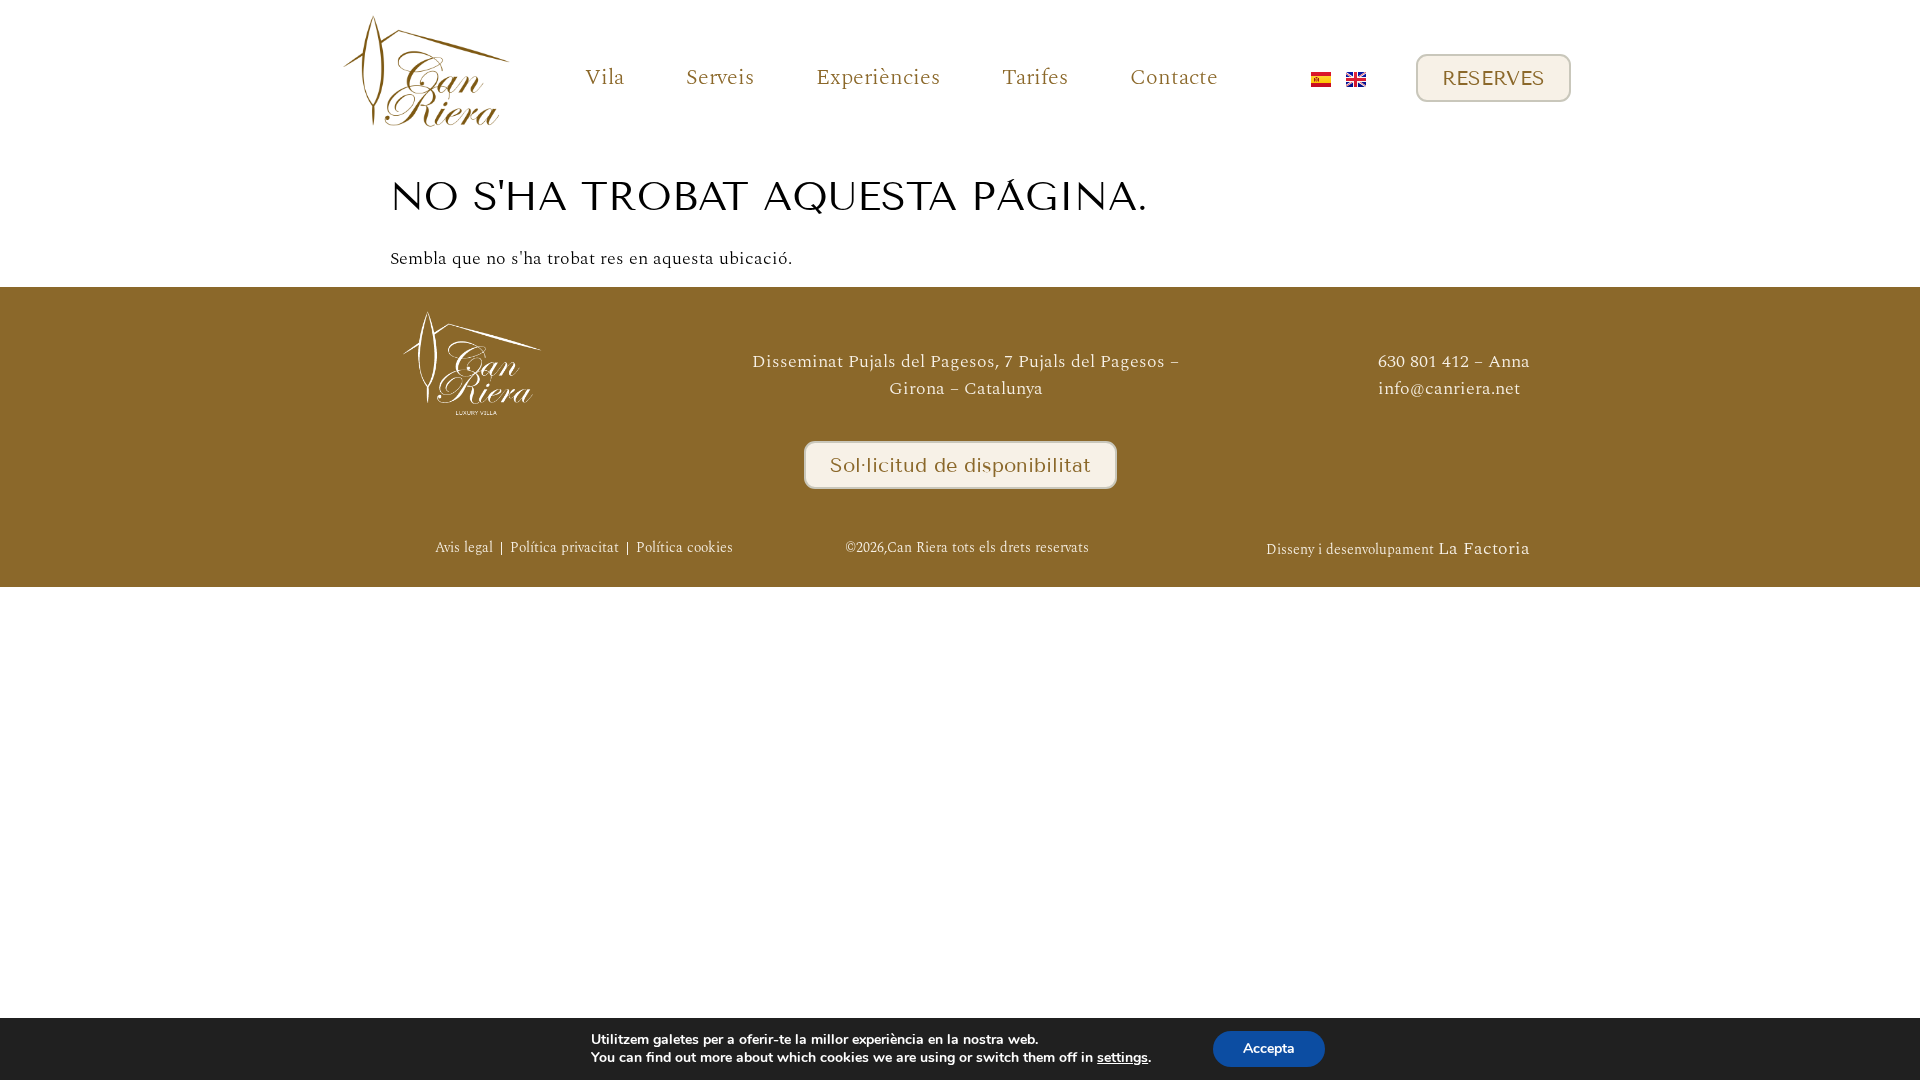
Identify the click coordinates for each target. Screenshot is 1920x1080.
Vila (604, 77)
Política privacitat (564, 547)
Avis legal (464, 547)
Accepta (1269, 1048)
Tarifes (1035, 77)
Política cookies (684, 547)
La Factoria (1484, 548)
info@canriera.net (1449, 388)
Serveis (720, 77)
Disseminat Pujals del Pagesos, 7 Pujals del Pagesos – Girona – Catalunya (965, 375)
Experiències (878, 77)
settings (1122, 1058)
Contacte (1174, 77)
